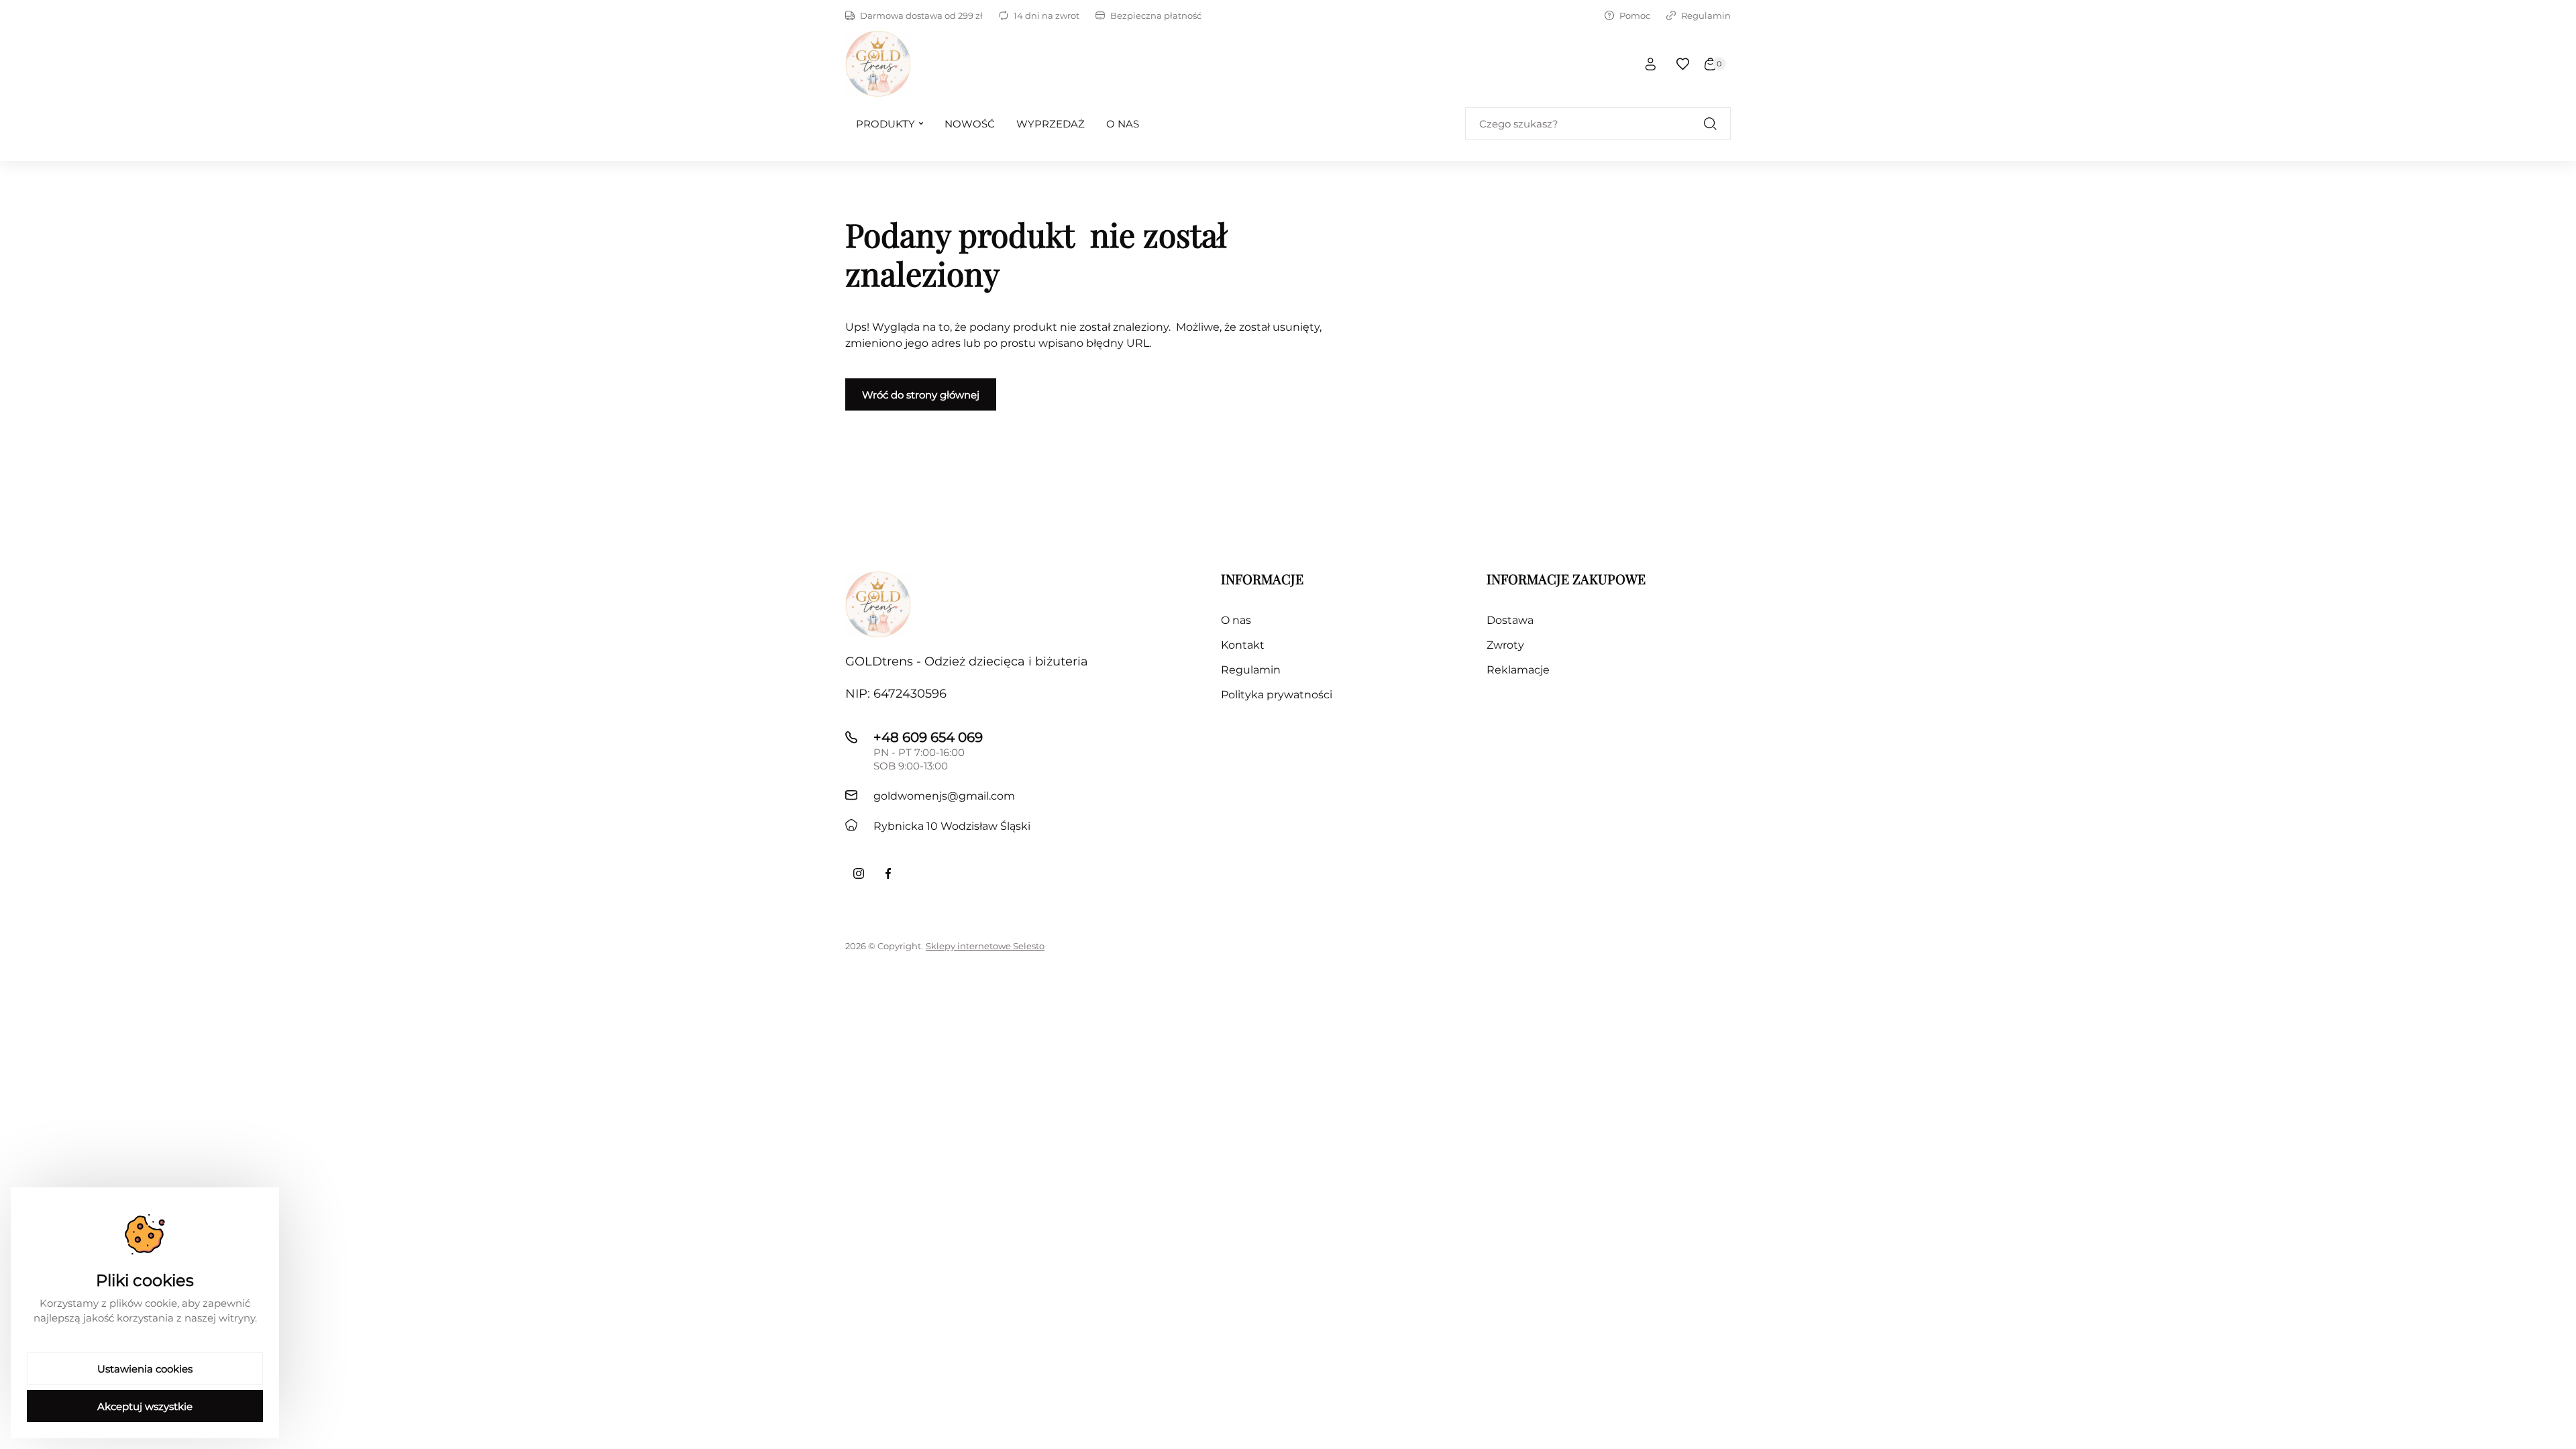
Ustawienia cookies (145, 1369)
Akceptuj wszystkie (145, 1406)
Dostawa (1510, 620)
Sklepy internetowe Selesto (985, 946)
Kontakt (1243, 645)
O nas (1236, 620)
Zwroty (1505, 645)
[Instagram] (859, 873)
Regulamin (1706, 15)
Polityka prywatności (1277, 695)
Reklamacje (1518, 670)
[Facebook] (888, 873)
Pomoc (1635, 15)
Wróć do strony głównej (921, 395)
